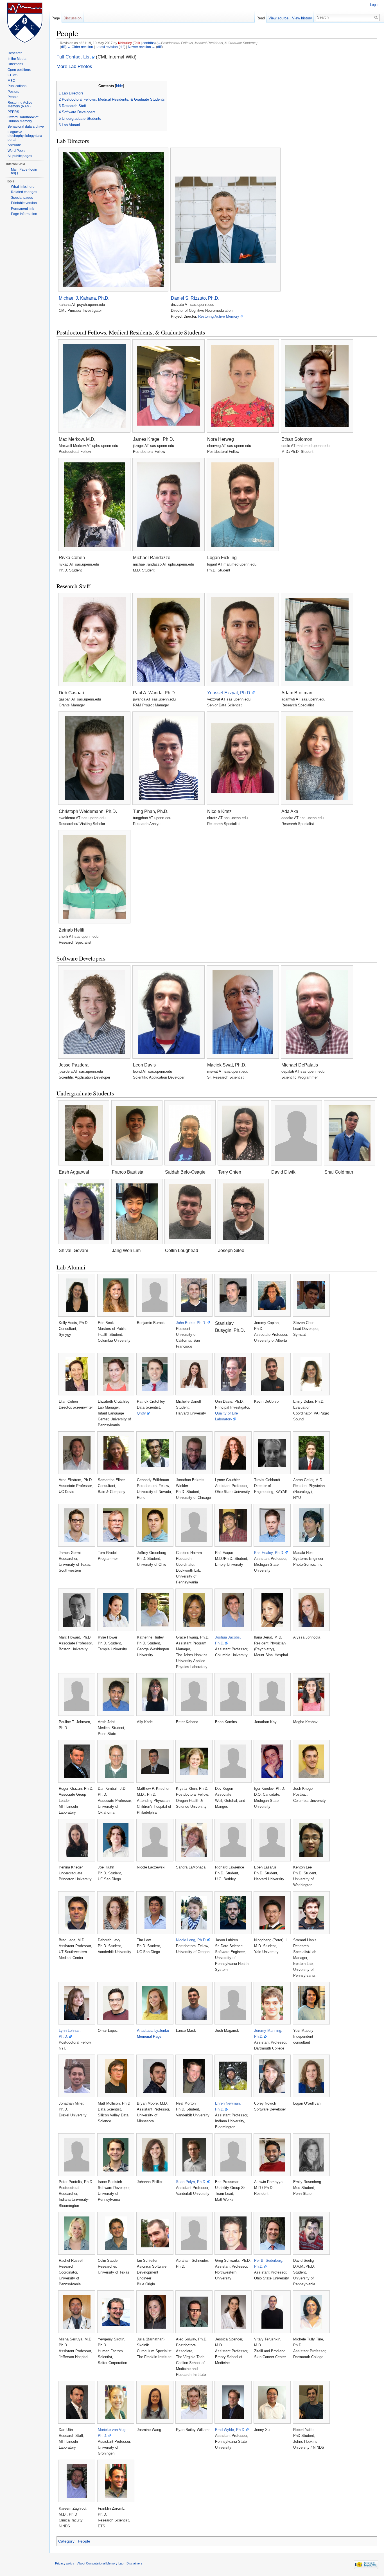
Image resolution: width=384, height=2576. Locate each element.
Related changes (24, 192)
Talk (137, 43)
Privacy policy (65, 2563)
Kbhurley (125, 43)
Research (15, 53)
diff (63, 47)
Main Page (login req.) (24, 171)
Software (14, 145)
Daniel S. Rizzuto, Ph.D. (195, 298)
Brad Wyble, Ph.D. (230, 2430)
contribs (149, 43)
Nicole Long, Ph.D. (191, 1940)
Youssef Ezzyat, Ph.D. (229, 693)
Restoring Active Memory (219, 316)
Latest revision (107, 47)
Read (261, 18)
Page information (24, 214)
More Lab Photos (74, 66)
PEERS (13, 112)
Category (66, 2541)
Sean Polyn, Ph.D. (191, 2182)
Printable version (24, 203)
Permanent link (22, 209)
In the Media (17, 59)
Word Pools (16, 151)
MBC (11, 81)
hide (119, 86)
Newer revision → (142, 47)
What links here (23, 187)
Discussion (73, 18)
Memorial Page (149, 2036)
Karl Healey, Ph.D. (269, 1553)
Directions (15, 64)
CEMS (13, 75)
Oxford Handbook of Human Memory (23, 119)
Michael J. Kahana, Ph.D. (84, 298)
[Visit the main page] (25, 22)
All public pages (20, 156)
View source (278, 18)
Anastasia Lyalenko (153, 2031)
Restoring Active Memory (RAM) (20, 105)
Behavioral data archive (26, 126)
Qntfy (141, 1413)
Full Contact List (74, 57)
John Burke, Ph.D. (191, 1323)
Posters (13, 92)
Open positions (19, 70)
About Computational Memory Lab (100, 2563)
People (84, 2541)
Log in (375, 5)
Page (56, 18)
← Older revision (80, 47)
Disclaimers (135, 2563)
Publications (17, 86)
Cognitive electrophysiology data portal (25, 136)
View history (302, 18)
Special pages (22, 198)
